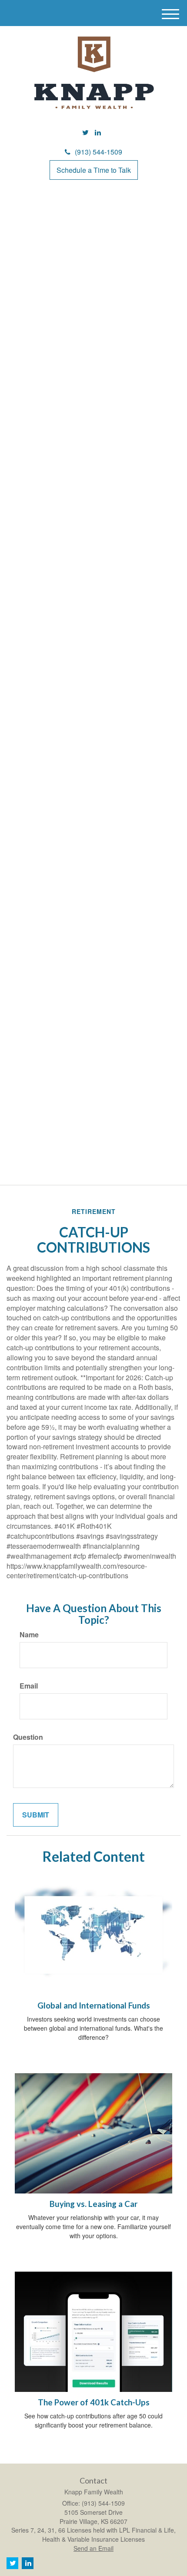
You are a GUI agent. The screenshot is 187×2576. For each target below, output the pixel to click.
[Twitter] (85, 133)
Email (29, 1686)
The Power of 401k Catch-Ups (94, 2402)
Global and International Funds (94, 2005)
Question (28, 1737)
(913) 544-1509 (99, 152)
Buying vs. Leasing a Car (93, 2204)
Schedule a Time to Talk (94, 170)
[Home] (93, 73)
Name (29, 1635)
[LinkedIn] (98, 133)
